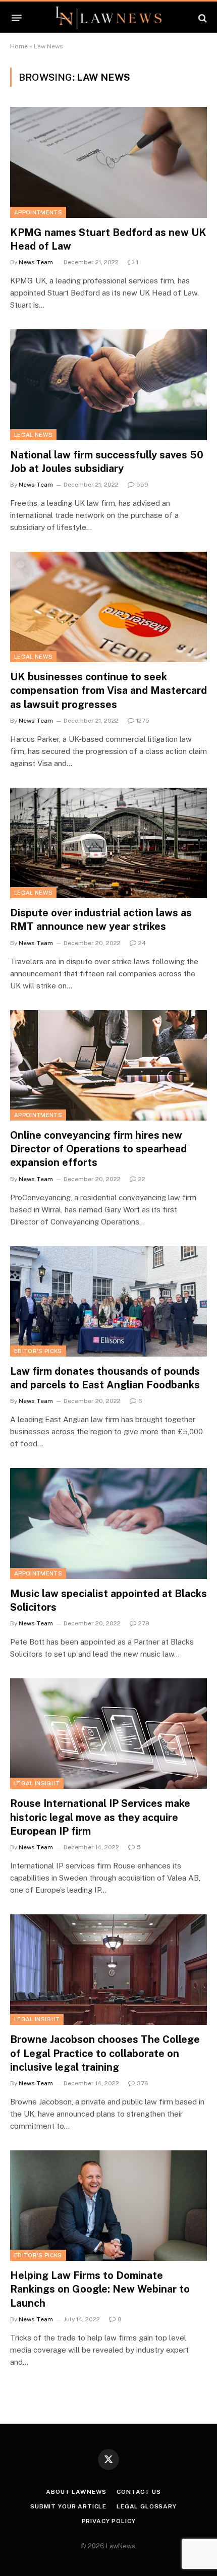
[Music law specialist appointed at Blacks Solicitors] (108, 1523)
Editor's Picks (38, 1351)
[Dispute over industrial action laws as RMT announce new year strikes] (108, 843)
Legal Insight (37, 1783)
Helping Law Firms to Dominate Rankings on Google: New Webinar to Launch (100, 2289)
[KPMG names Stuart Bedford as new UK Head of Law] (108, 162)
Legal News (33, 435)
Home (19, 46)
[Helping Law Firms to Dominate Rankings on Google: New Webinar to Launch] (108, 2206)
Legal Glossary (147, 2506)
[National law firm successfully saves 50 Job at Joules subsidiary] (108, 385)
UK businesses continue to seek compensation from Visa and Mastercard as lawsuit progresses (108, 690)
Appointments (38, 212)
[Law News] (108, 18)
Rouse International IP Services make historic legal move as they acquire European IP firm (100, 1817)
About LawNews (76, 2492)
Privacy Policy (109, 2521)
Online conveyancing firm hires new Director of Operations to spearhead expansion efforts (98, 1149)
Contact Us (139, 2492)
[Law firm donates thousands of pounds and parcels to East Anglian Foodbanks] (108, 1301)
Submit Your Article (68, 2506)
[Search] (202, 18)
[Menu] (17, 18)
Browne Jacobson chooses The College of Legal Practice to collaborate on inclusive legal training (105, 2053)
